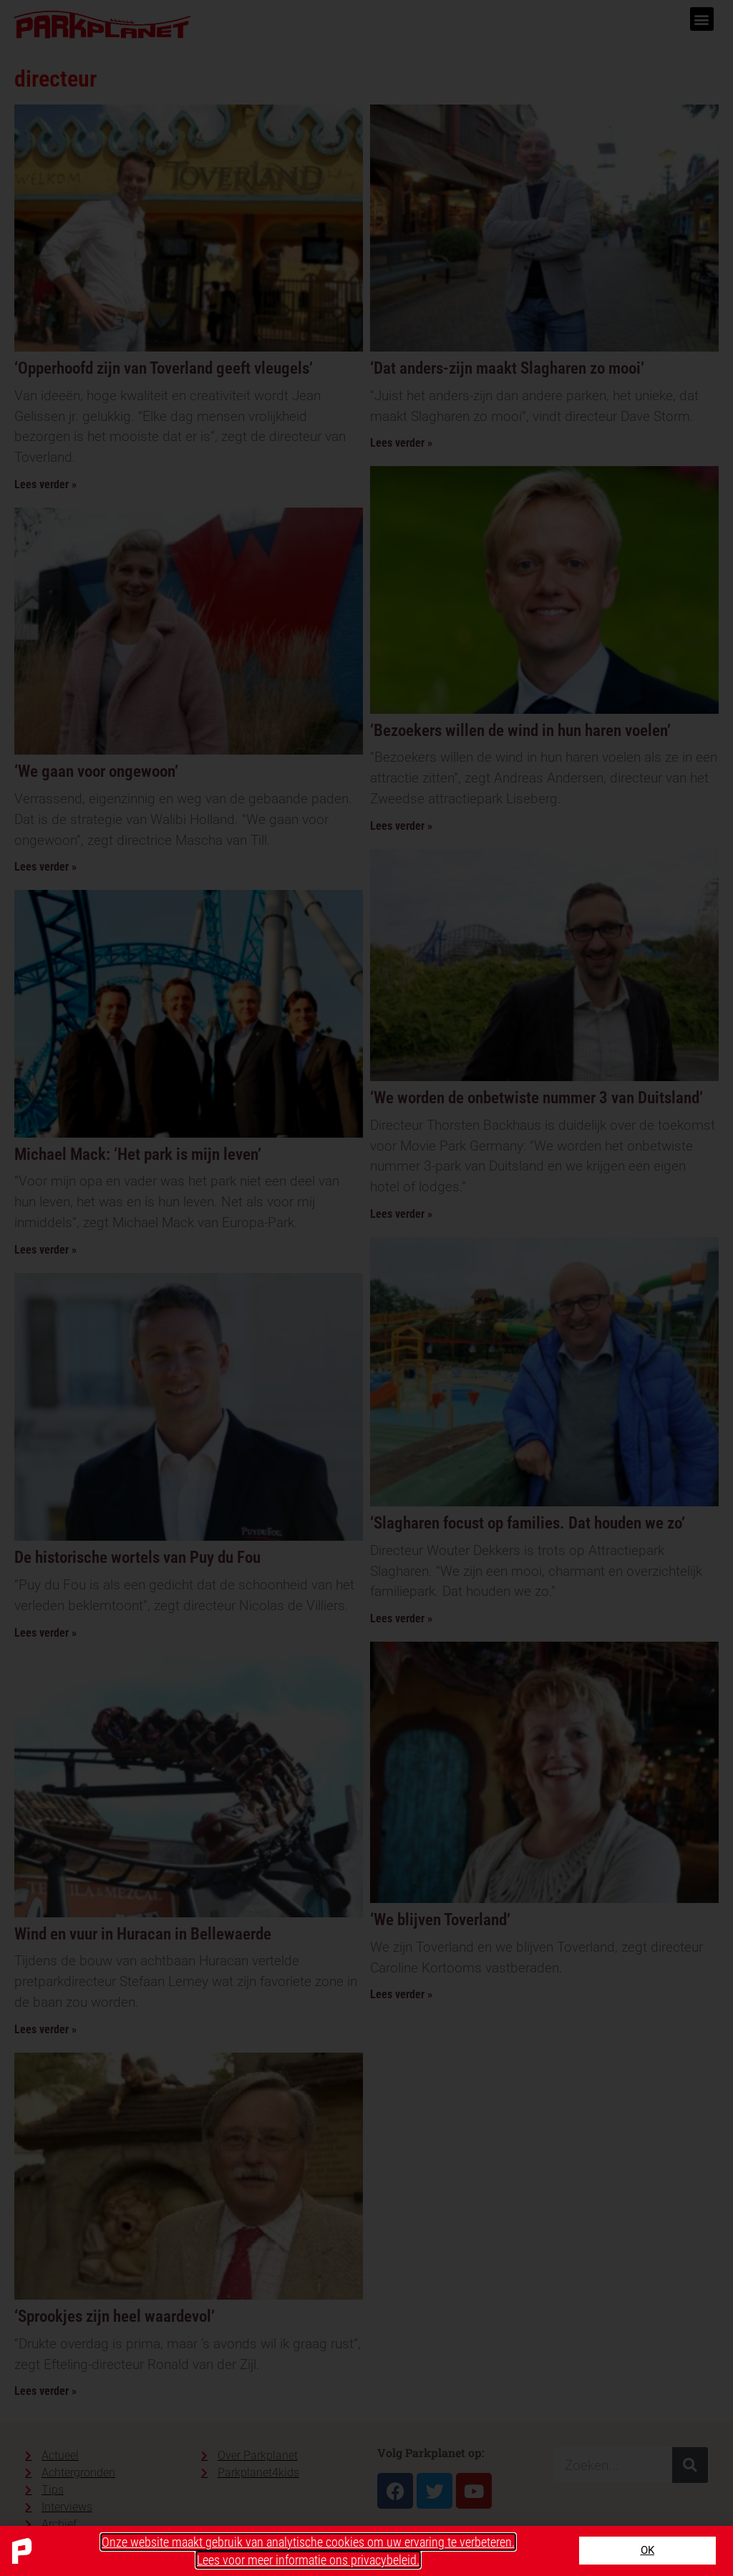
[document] (366, 1288)
